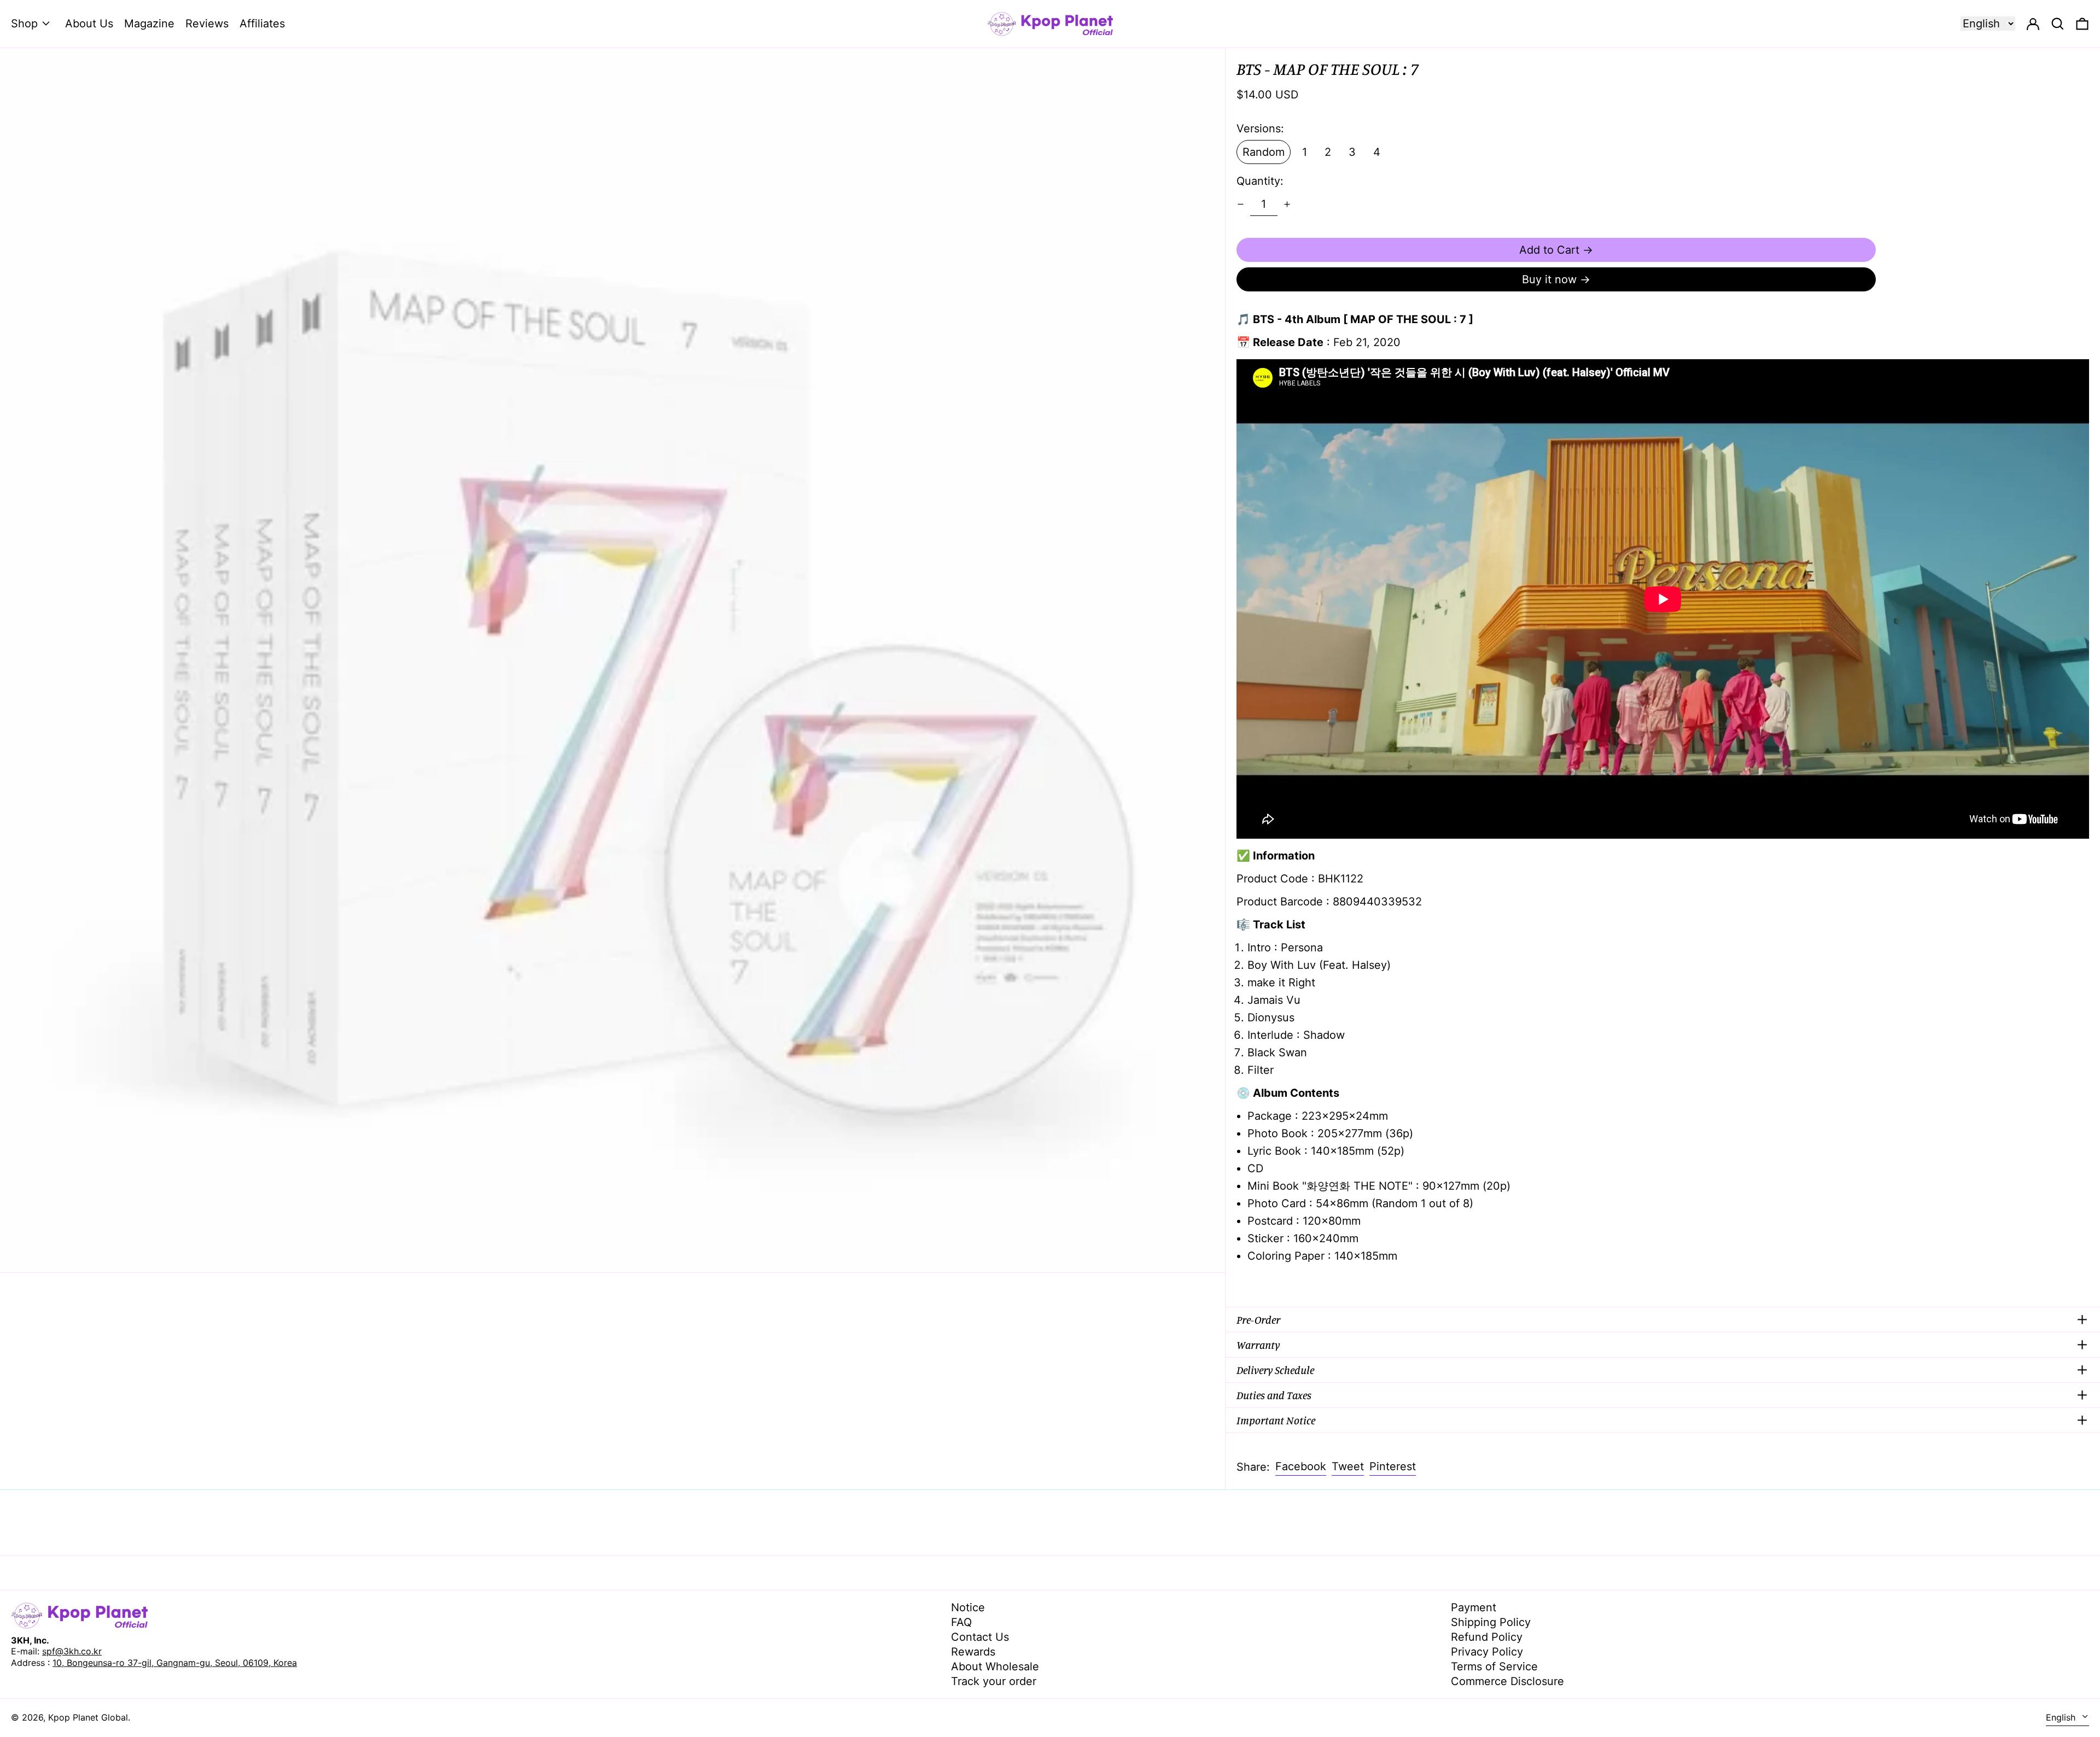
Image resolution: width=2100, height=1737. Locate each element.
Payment (1474, 1607)
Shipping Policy (1491, 1622)
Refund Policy (1487, 1637)
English (2062, 1717)
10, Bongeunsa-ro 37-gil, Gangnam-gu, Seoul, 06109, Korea (175, 1663)
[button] (2082, 24)
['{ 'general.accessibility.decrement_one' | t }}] (1241, 204)
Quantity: (1260, 181)
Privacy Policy (1487, 1652)
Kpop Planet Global (88, 1717)
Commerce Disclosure (1507, 1681)
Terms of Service (1494, 1666)
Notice (968, 1607)
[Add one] (1287, 204)
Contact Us (980, 1637)
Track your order (994, 1681)
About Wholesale (995, 1666)
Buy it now (1549, 279)
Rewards (973, 1652)
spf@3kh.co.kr (72, 1651)
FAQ (961, 1622)
